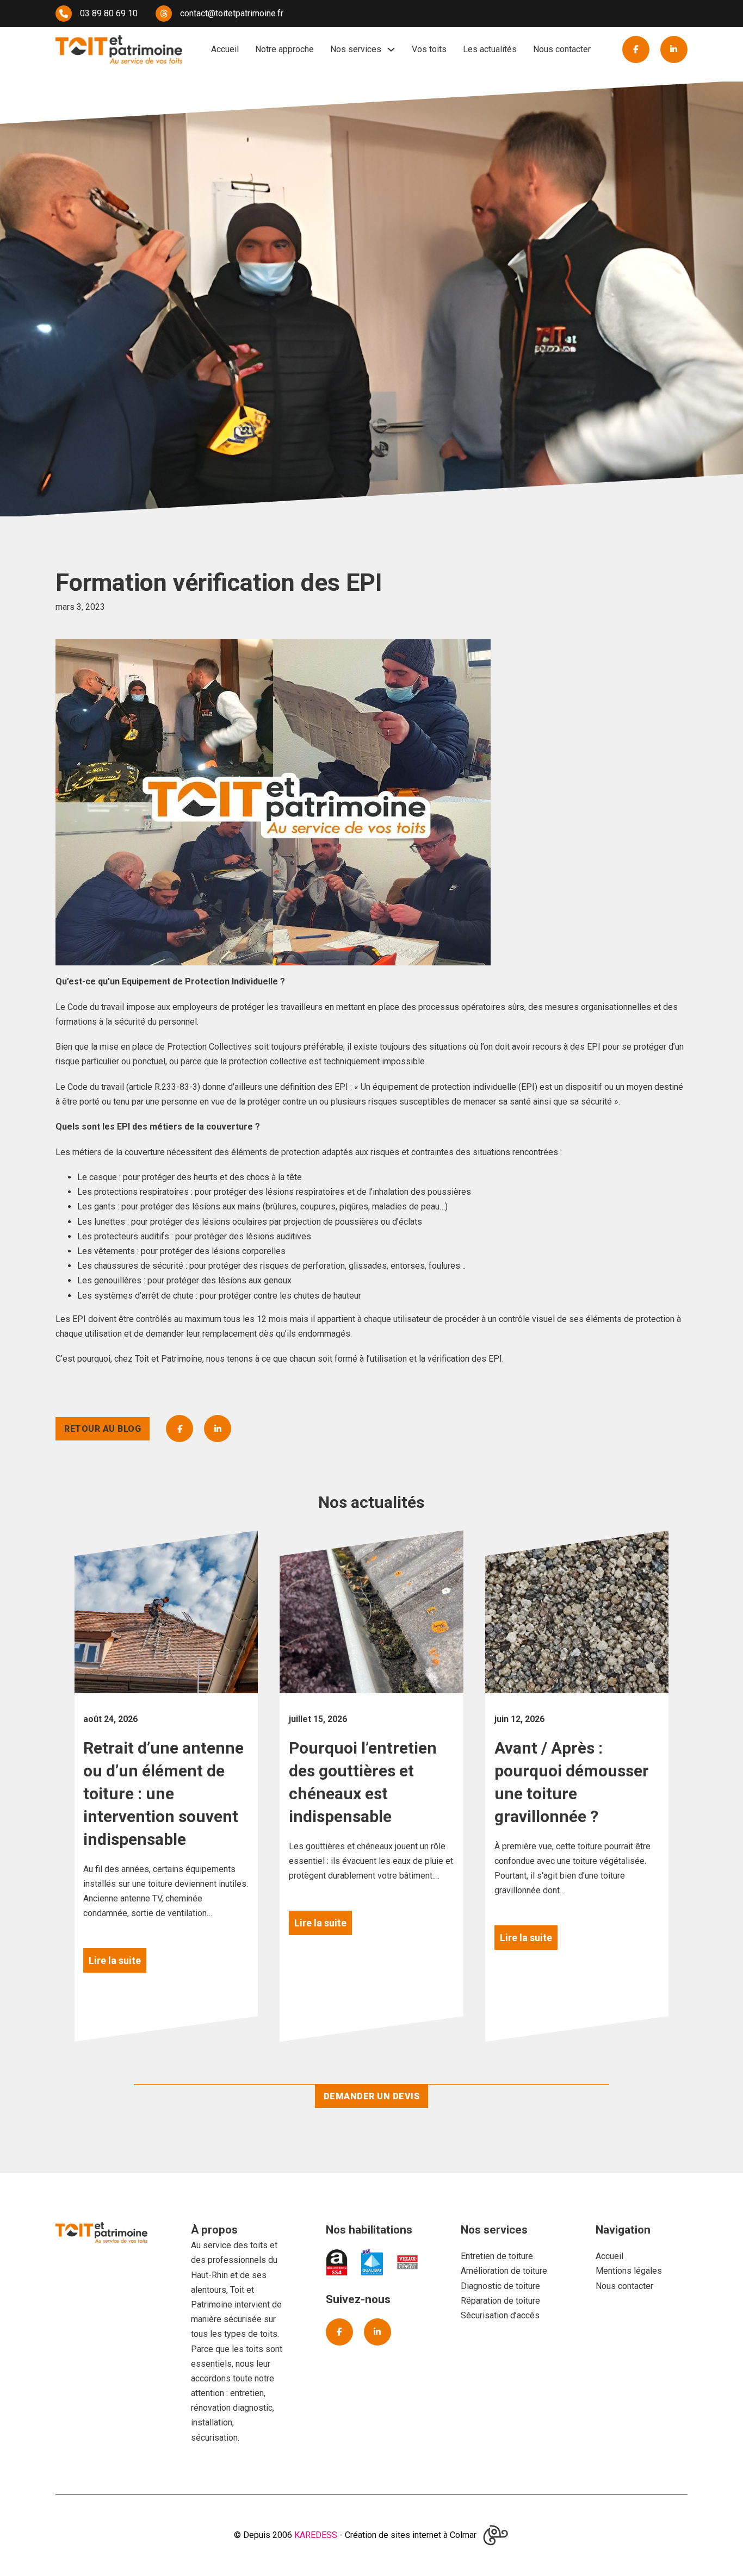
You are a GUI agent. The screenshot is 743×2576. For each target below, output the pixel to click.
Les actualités (490, 49)
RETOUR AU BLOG (103, 1429)
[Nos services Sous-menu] (391, 49)
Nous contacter (562, 49)
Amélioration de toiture (504, 2271)
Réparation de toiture (500, 2301)
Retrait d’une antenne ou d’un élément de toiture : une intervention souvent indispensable (163, 1794)
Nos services (356, 49)
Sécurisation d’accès (500, 2315)
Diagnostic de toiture (500, 2286)
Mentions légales (629, 2271)
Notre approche (284, 49)
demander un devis (372, 2096)
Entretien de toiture (497, 2256)
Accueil (225, 49)
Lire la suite (115, 1960)
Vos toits (429, 49)
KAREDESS (316, 2535)
